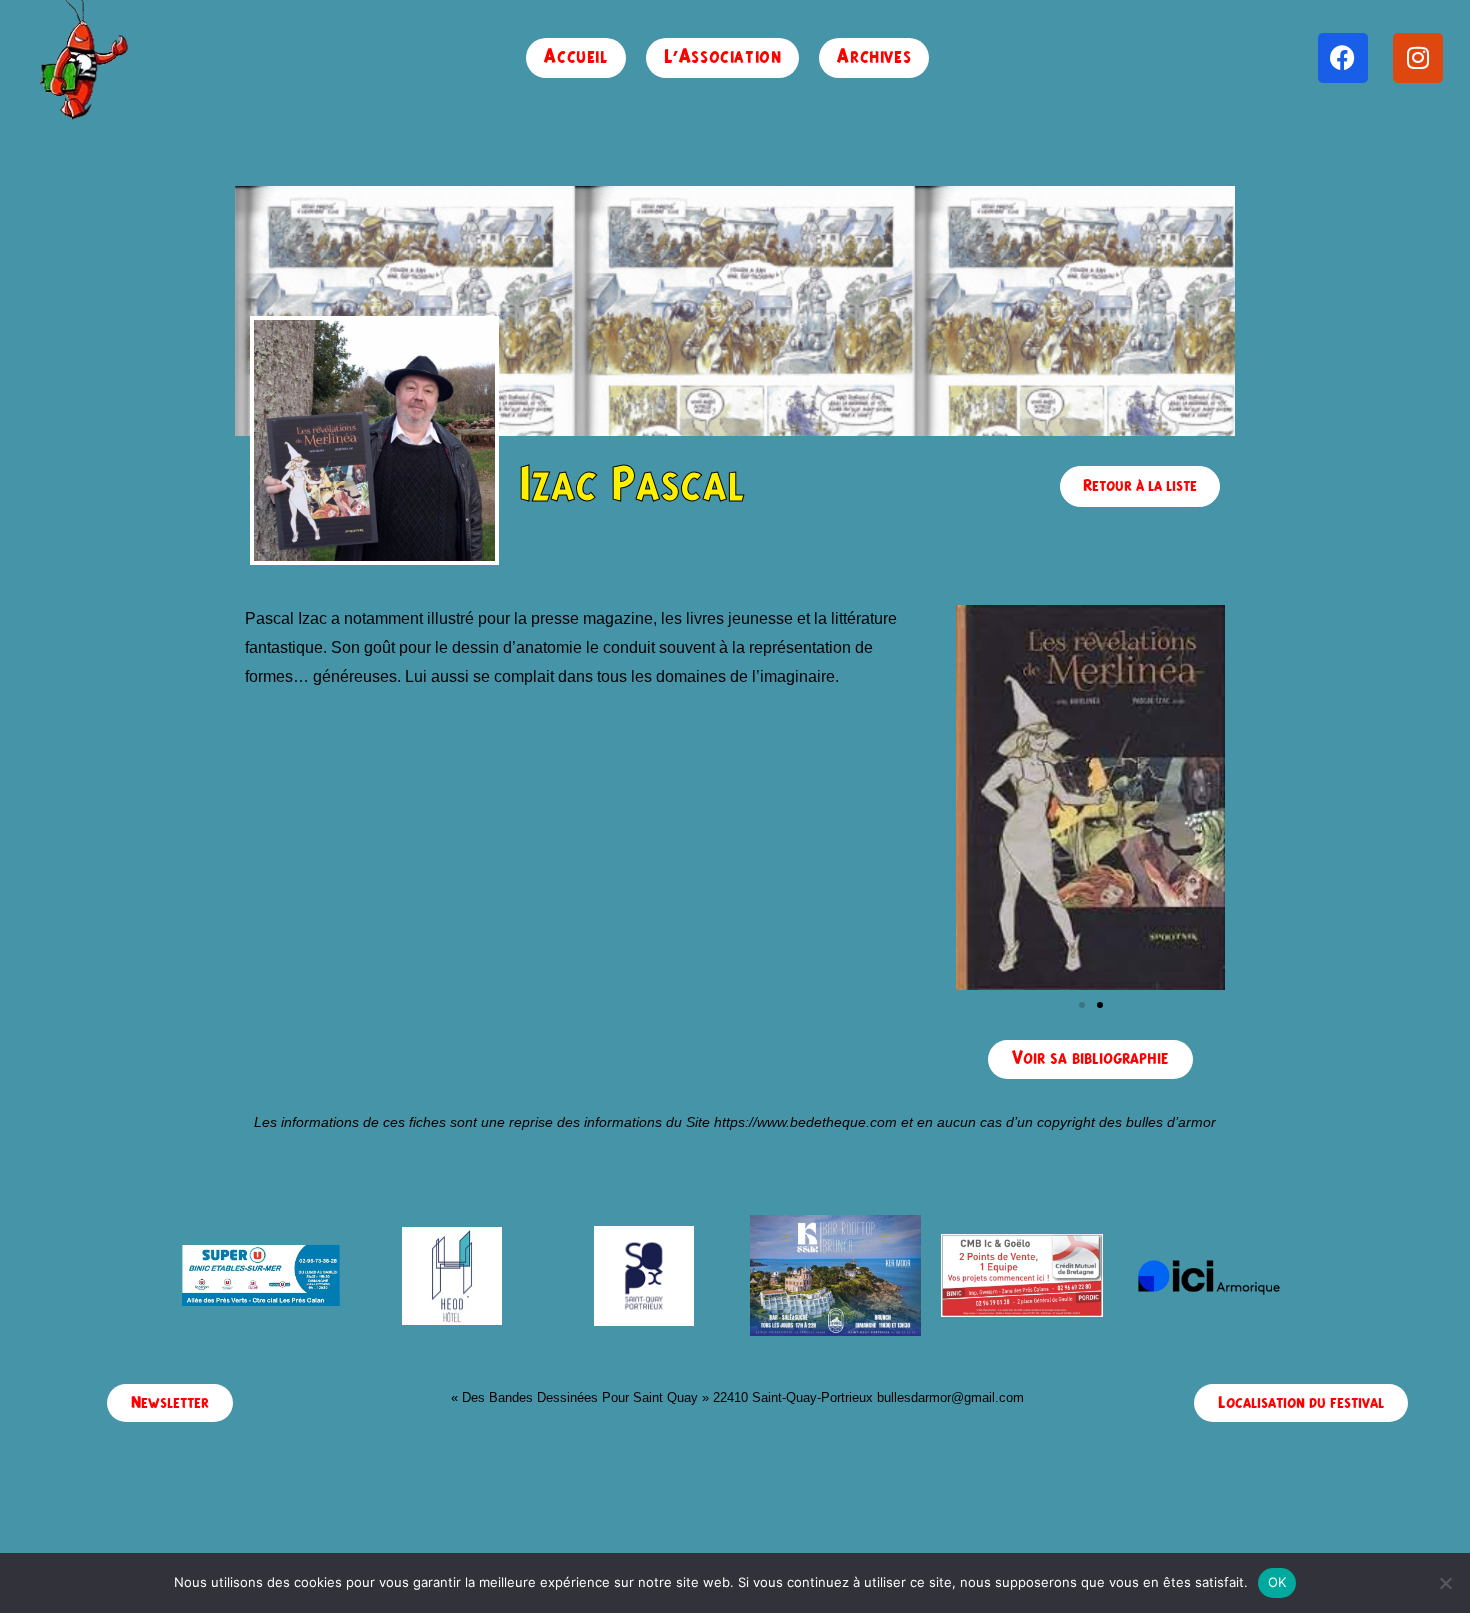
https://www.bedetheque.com (805, 1122)
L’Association (723, 57)
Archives (874, 57)
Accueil (575, 57)
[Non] (1445, 1583)
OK (1277, 1582)
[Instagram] (1418, 58)
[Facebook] (1343, 58)
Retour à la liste (1140, 486)
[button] (1082, 1005)
